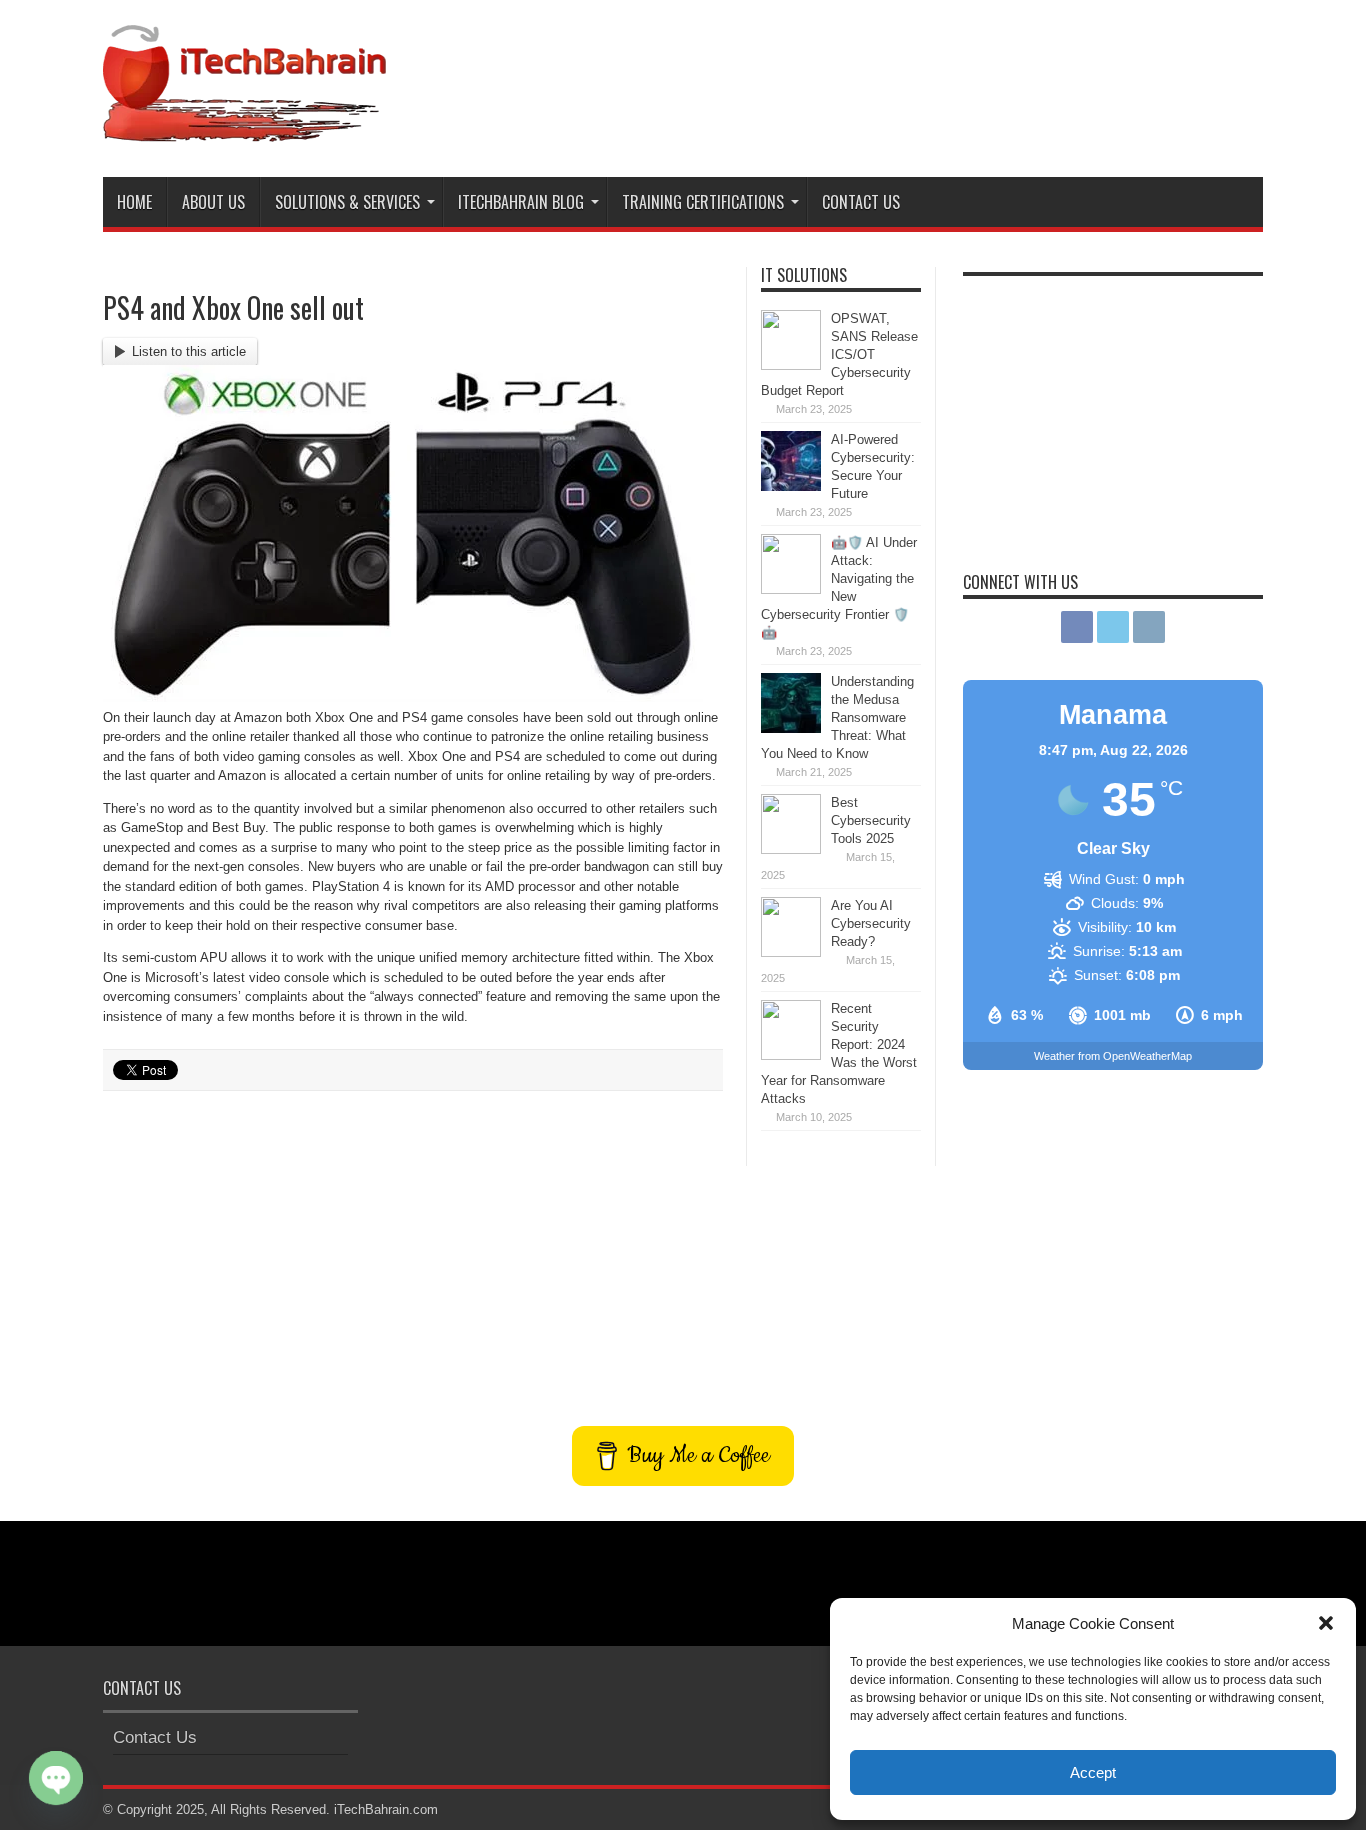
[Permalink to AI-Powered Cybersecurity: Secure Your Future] (791, 486)
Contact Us (861, 202)
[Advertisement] (899, 78)
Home (134, 202)
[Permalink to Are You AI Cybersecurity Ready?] (791, 952)
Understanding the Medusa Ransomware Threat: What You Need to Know (837, 717)
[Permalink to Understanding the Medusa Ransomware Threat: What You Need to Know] (791, 728)
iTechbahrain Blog (521, 202)
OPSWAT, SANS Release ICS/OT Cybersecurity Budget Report (839, 354)
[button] (1326, 1623)
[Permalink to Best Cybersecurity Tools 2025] (791, 849)
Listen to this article (189, 351)
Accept (1093, 1772)
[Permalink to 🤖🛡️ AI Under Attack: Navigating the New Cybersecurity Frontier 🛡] (791, 589)
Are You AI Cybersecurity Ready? (871, 923)
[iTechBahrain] (244, 127)
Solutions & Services (347, 202)
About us (213, 202)
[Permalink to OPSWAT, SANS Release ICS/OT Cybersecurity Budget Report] (791, 365)
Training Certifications (703, 202)
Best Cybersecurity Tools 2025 (871, 820)
